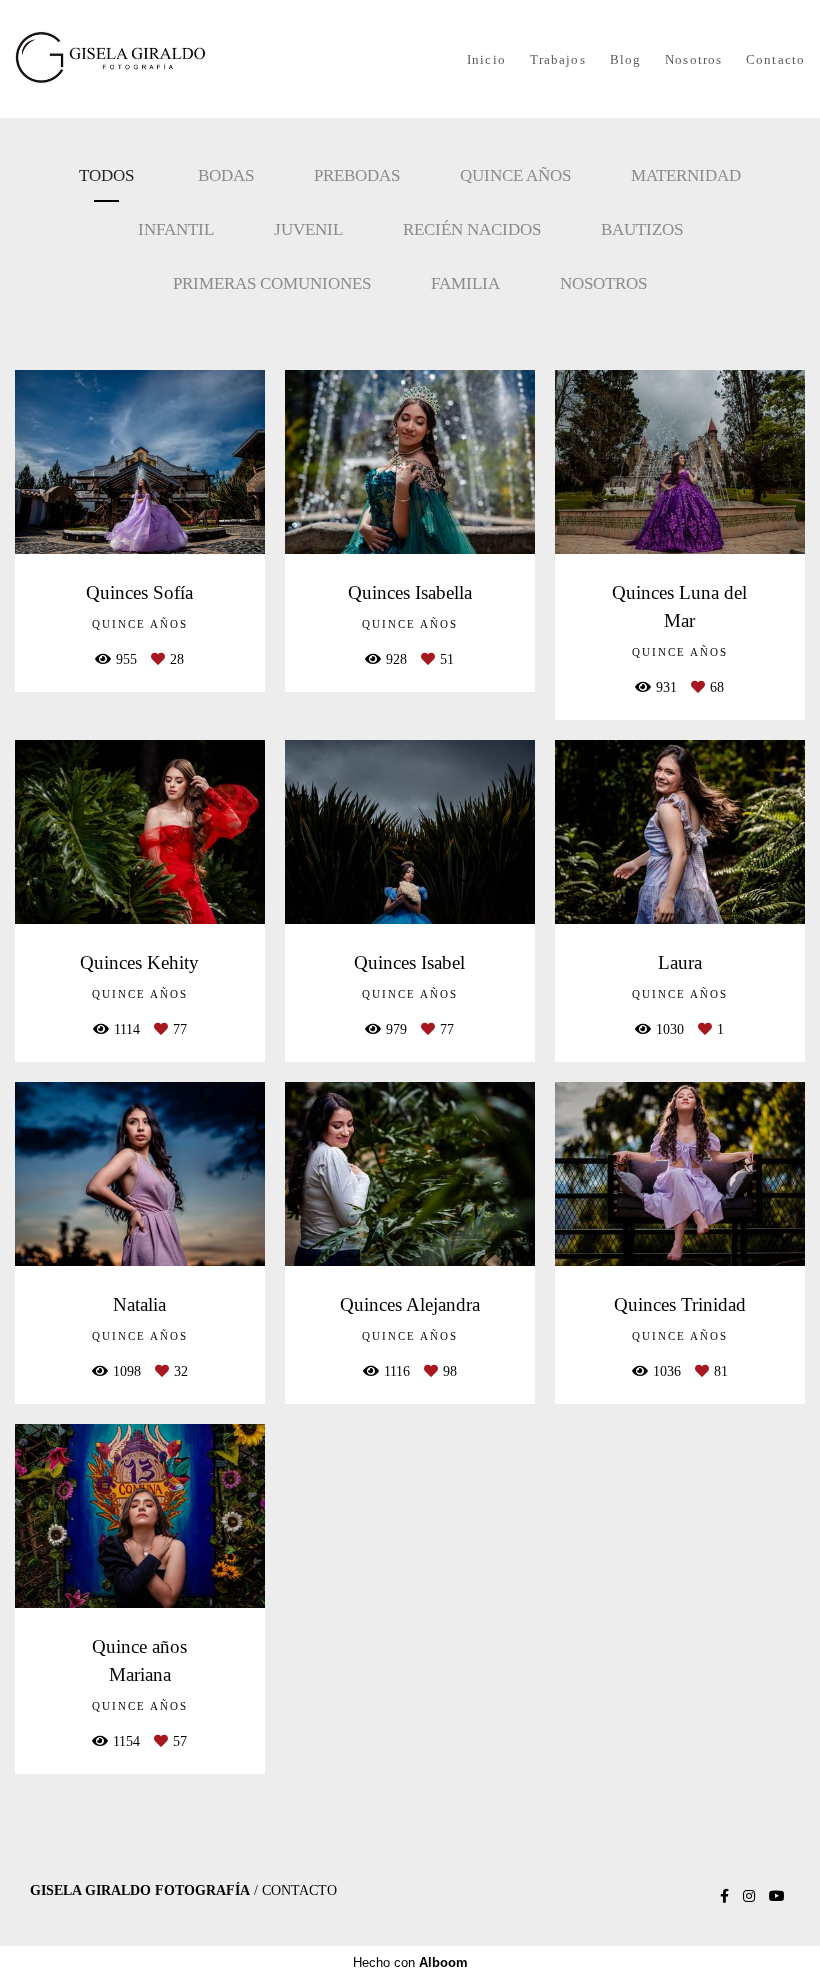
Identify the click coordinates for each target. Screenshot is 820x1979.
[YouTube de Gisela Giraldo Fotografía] (777, 1896)
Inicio (486, 59)
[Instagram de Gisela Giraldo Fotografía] (749, 1896)
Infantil (176, 229)
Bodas (226, 175)
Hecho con (410, 1962)
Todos (106, 175)
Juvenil (308, 229)
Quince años (515, 175)
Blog (625, 59)
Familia (465, 283)
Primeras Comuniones (272, 283)
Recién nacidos (472, 229)
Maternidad (686, 175)
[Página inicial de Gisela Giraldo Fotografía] (140, 59)
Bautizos (642, 229)
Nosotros (693, 59)
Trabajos (558, 59)
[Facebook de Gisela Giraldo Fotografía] (724, 1896)
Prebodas (357, 175)
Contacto (775, 59)
